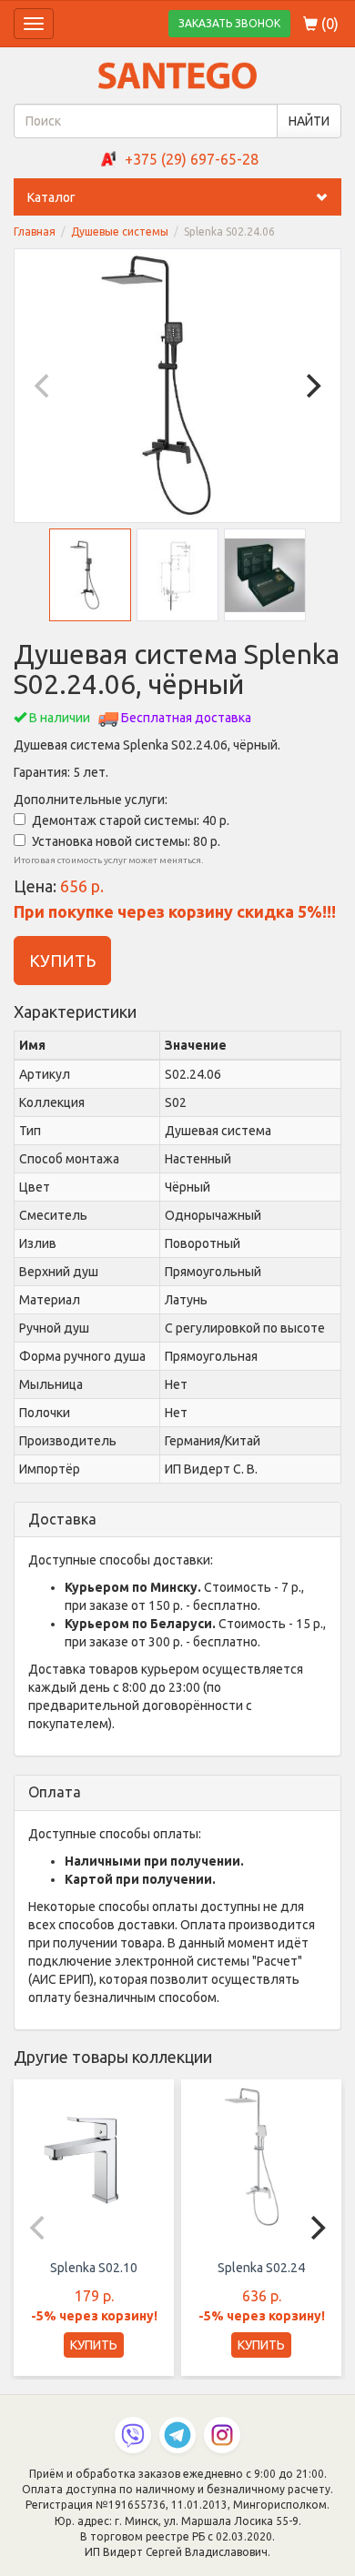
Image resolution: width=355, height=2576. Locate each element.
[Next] (311, 386)
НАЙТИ (309, 121)
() (328, 24)
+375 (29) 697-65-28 (192, 159)
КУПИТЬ (62, 961)
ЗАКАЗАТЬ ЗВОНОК (229, 23)
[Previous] (44, 386)
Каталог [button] (51, 197)
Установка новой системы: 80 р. (126, 841)
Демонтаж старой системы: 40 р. (131, 820)
